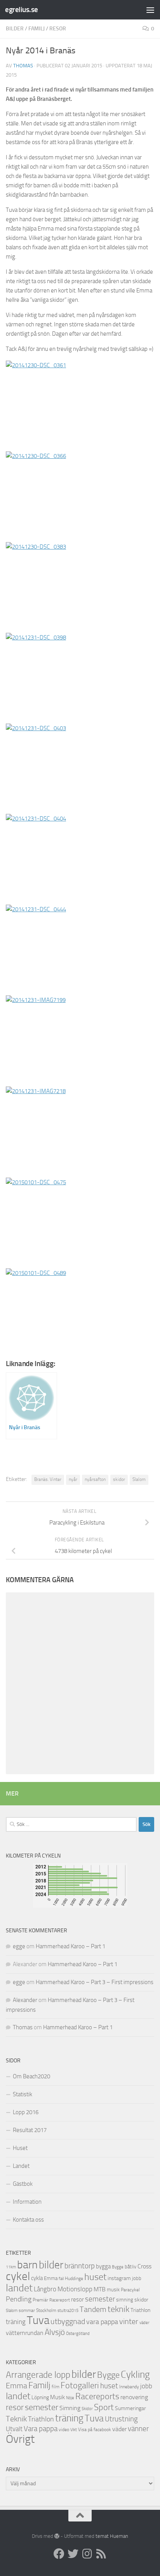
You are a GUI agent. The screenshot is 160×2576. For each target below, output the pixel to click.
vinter (129, 2322)
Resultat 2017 (30, 2130)
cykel (18, 2276)
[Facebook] (59, 2554)
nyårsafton (95, 1479)
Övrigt (20, 2439)
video (64, 2430)
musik (113, 2290)
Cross (144, 2266)
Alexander (25, 2000)
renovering (134, 2397)
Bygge (118, 2267)
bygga (103, 2266)
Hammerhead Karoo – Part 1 (70, 1946)
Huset (20, 2148)
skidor (119, 1479)
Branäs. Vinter (48, 1479)
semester (100, 2299)
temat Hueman (112, 2536)
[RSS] (101, 2554)
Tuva (38, 2320)
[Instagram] (87, 2554)
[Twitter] (73, 2554)
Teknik (16, 2419)
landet (19, 2288)
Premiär (40, 2300)
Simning (70, 2408)
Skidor (87, 2409)
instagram (119, 2278)
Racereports (97, 2396)
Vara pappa (41, 2429)
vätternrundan (25, 2333)
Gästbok (23, 2184)
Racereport (60, 2300)
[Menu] (150, 10)
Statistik (23, 2094)
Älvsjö (55, 2332)
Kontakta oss (28, 2220)
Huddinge (74, 2278)
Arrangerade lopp (38, 2375)
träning (16, 2322)
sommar (27, 2310)
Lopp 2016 (26, 2112)
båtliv (130, 2267)
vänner (138, 2429)
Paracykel (130, 2290)
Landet (21, 2166)
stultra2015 (68, 2310)
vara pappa (102, 2322)
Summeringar (130, 2408)
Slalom (139, 1479)
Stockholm (46, 2310)
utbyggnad (68, 2321)
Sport (104, 2407)
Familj (37, 29)
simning (125, 2300)
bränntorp (80, 2266)
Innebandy (129, 2387)
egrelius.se (22, 10)
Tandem (93, 2309)
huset (95, 2277)
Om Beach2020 (31, 2076)
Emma (51, 2278)
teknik (118, 2309)
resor (58, 29)
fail (61, 2279)
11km (11, 2267)
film (56, 2387)
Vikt (74, 2430)
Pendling (19, 2299)
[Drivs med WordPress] (57, 2536)
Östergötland (78, 2334)
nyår (73, 1479)
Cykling (135, 2374)
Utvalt (14, 2429)
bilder (15, 29)
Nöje (70, 2398)
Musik (57, 2397)
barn (27, 2265)
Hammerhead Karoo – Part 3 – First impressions (95, 1982)
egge (19, 1946)
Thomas (23, 66)
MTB (100, 2289)
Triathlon (140, 2310)
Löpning (40, 2397)
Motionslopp (75, 2289)
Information (27, 2202)
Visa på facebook (95, 2430)
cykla (37, 2278)
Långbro (45, 2289)
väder (144, 2323)
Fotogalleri (80, 2386)
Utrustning (121, 2419)
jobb (137, 2278)
